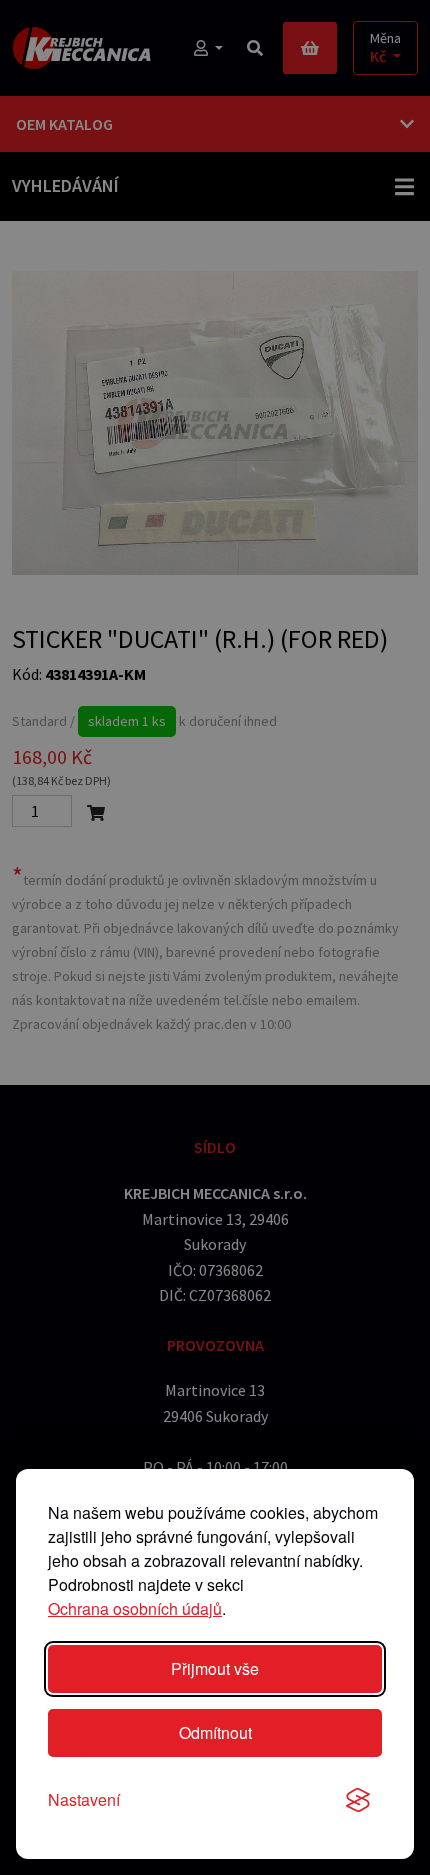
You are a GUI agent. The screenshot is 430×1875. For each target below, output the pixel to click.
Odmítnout (215, 1732)
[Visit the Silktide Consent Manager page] (358, 1800)
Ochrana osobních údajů (135, 1608)
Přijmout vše (215, 1668)
